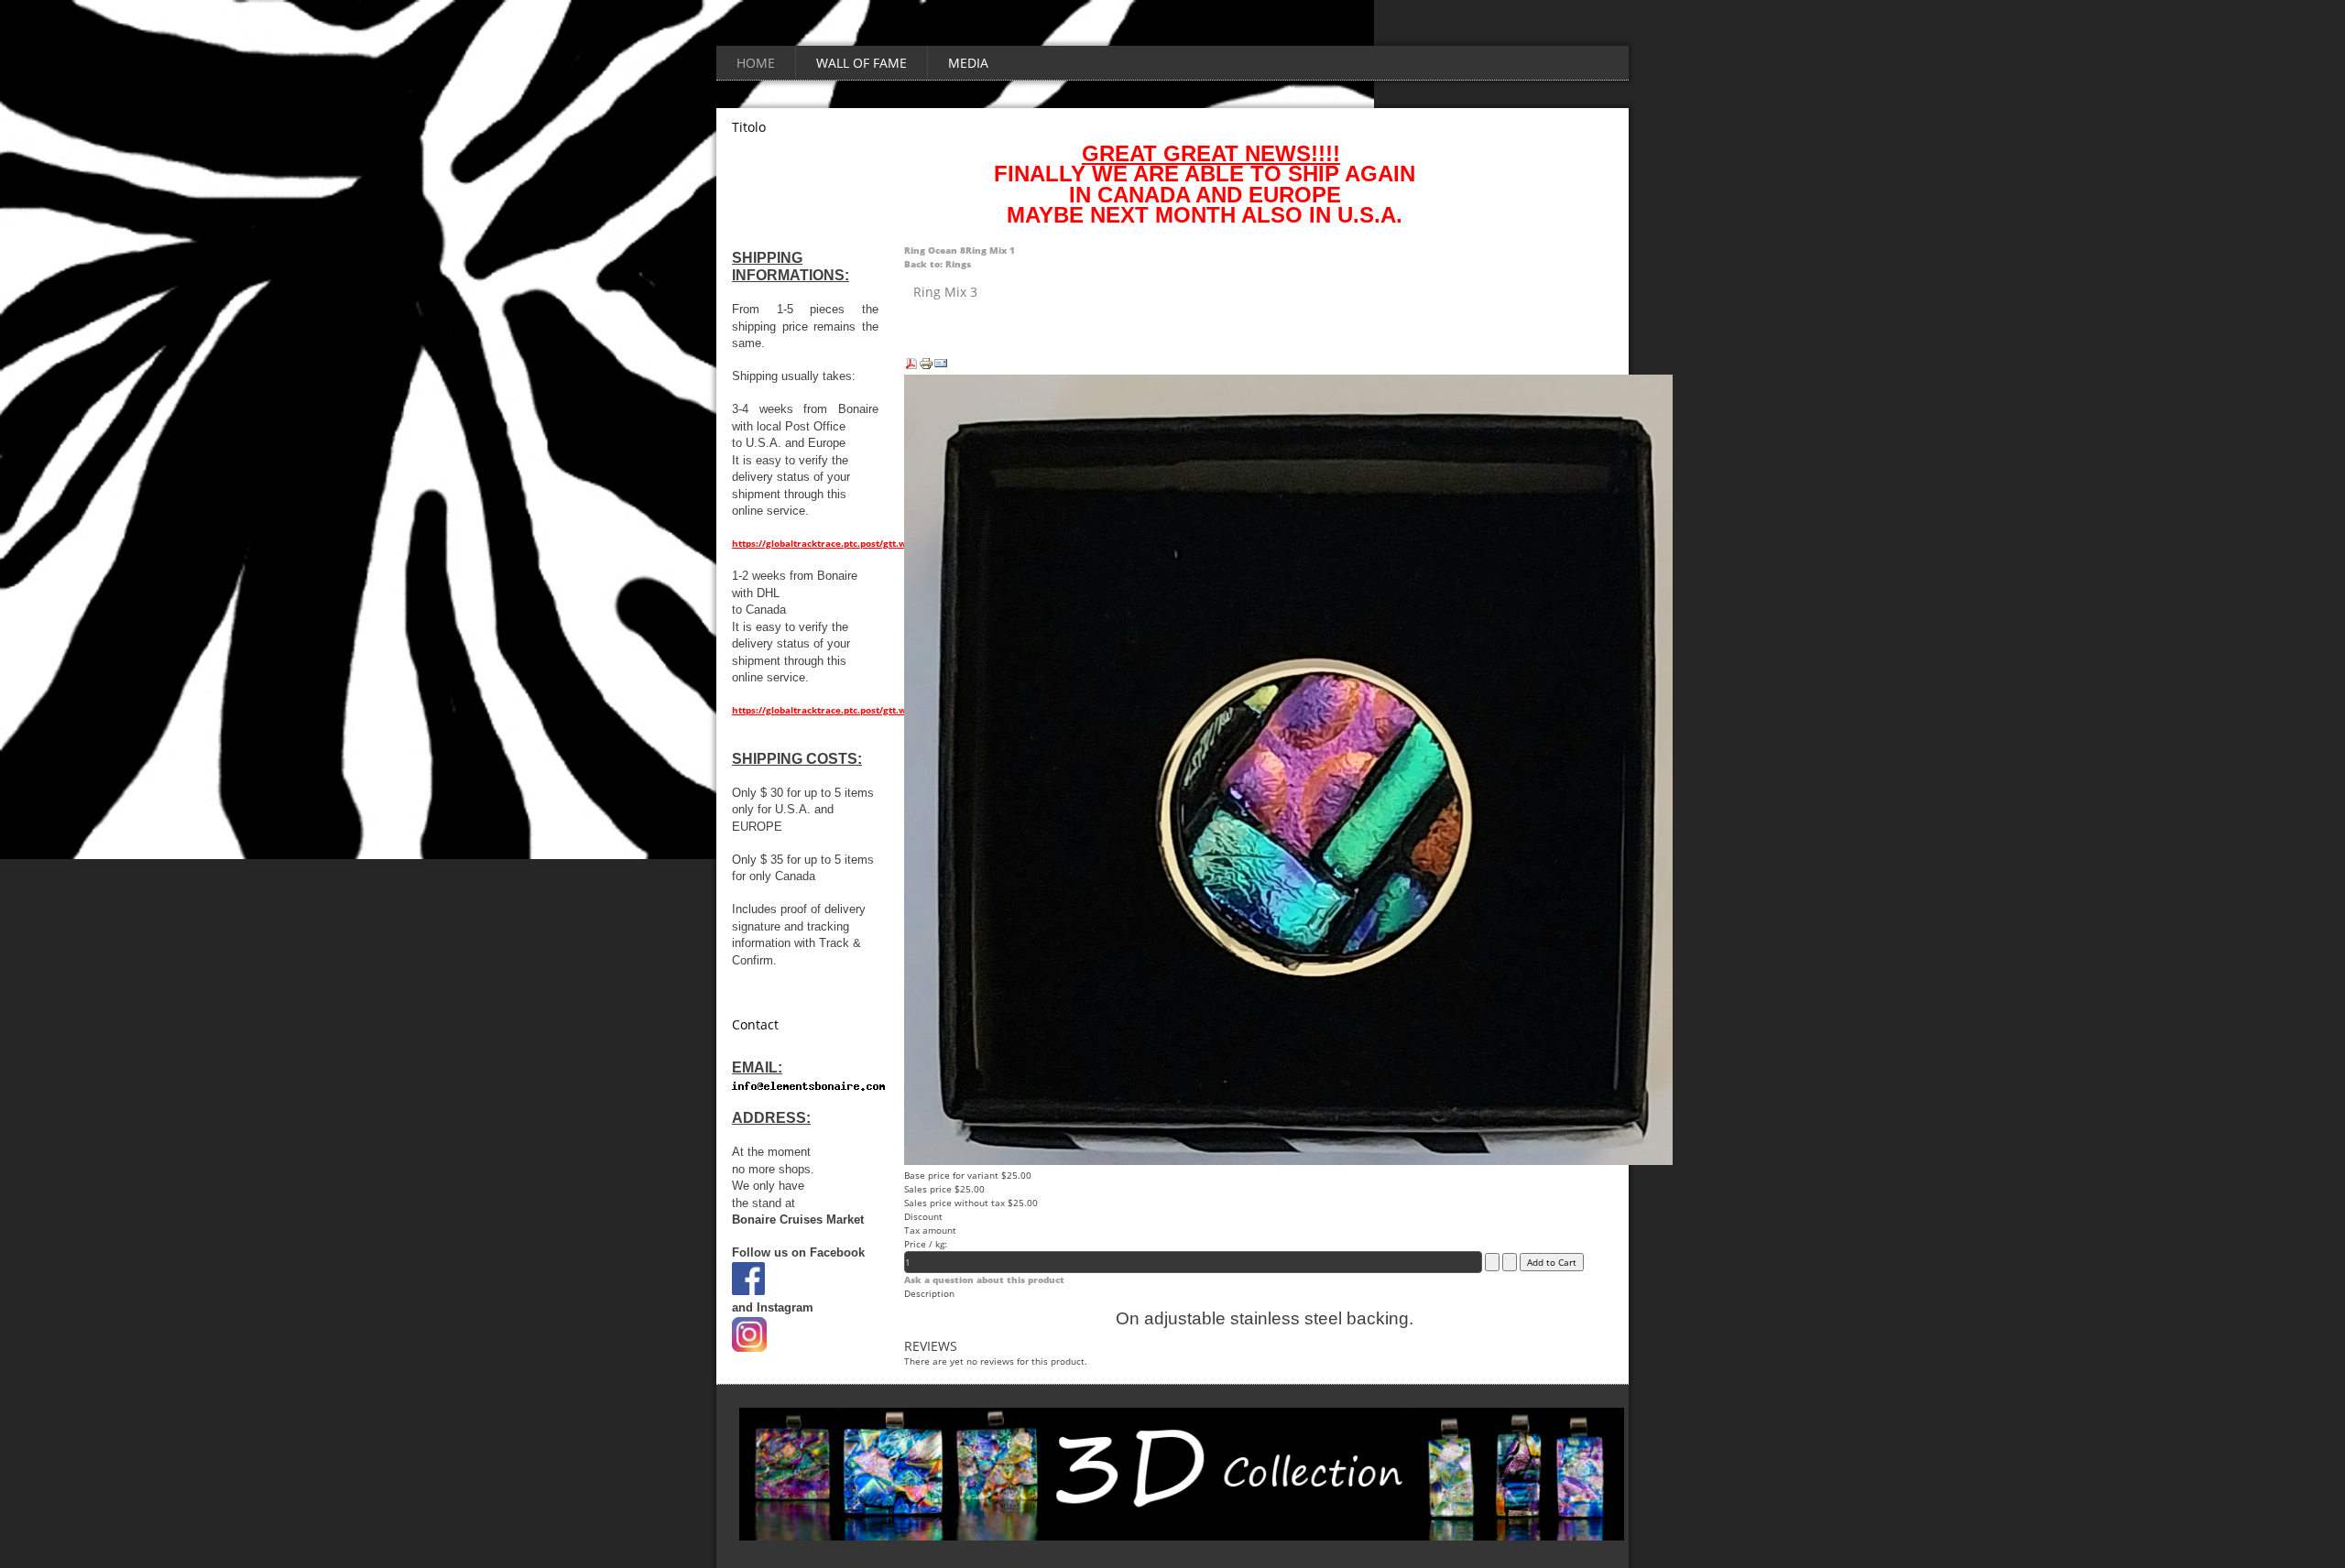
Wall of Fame (862, 63)
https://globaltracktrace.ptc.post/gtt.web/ (827, 543)
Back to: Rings (938, 264)
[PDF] (911, 367)
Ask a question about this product (984, 1279)
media (968, 63)
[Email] (941, 367)
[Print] (926, 367)
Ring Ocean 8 (935, 250)
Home (756, 63)
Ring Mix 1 (990, 250)
